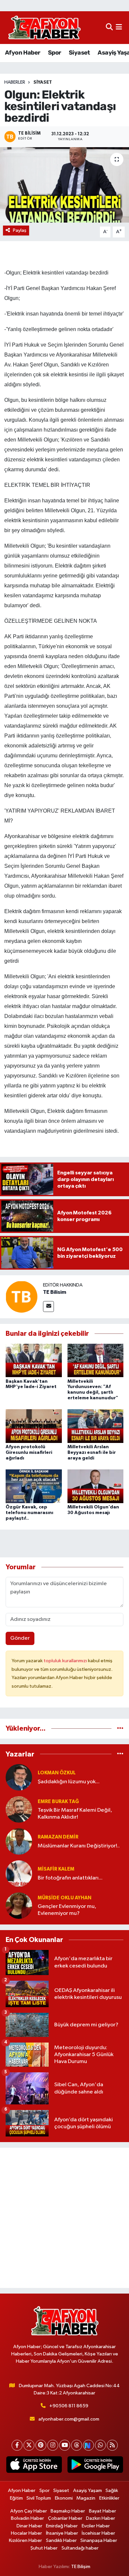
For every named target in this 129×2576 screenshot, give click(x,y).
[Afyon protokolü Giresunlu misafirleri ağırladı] (34, 1426)
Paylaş (20, 230)
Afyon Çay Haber (29, 2511)
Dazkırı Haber (101, 2518)
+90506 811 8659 (69, 2406)
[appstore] (34, 2466)
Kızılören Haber (25, 2540)
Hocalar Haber (26, 2533)
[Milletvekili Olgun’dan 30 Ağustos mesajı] (96, 1486)
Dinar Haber (29, 2526)
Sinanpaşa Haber (99, 2540)
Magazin (86, 2498)
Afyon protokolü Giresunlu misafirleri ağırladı (29, 1453)
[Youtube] (65, 2445)
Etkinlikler (109, 2498)
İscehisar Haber (98, 2533)
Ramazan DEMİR (58, 1837)
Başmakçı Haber (68, 2511)
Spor (55, 53)
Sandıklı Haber (61, 2540)
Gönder (20, 1638)
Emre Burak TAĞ (58, 1802)
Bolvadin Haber (27, 2518)
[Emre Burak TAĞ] (19, 1809)
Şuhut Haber (44, 2548)
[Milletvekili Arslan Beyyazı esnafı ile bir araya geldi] (96, 1426)
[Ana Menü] (119, 28)
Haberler (15, 82)
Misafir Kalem (56, 1869)
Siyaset (79, 53)
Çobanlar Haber (65, 2518)
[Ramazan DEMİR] (19, 1841)
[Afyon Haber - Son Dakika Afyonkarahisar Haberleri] (44, 28)
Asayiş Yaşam (87, 2491)
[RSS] (112, 2445)
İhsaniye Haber (62, 2533)
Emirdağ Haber (62, 2526)
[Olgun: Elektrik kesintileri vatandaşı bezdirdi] (64, 185)
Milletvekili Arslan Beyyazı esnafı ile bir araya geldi (92, 1453)
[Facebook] (17, 2445)
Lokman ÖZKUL (57, 1773)
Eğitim (16, 2498)
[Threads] (77, 2445)
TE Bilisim (55, 1292)
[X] (29, 2445)
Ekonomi (64, 2498)
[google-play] (95, 2466)
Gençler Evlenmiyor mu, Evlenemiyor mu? (67, 1910)
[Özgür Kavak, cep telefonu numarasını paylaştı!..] (34, 1486)
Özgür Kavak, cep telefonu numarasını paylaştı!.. (29, 1513)
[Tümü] (120, 1729)
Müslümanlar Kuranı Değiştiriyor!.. (79, 1846)
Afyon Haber (22, 53)
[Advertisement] (64, 2218)
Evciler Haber (96, 2526)
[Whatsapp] (100, 2445)
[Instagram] (53, 2445)
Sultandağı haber (80, 2548)
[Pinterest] (41, 2445)
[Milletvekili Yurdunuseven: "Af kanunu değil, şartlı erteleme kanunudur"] (96, 1360)
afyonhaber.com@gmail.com (69, 2419)
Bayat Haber (103, 2511)
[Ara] (109, 28)
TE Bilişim (81, 2567)
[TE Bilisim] (21, 1297)
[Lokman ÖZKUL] (19, 1777)
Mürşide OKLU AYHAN (64, 1898)
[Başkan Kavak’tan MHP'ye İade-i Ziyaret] (34, 1360)
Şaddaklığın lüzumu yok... (69, 1782)
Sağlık (112, 2491)
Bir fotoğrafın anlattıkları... (70, 1878)
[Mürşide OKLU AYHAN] (19, 1905)
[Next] (88, 2445)
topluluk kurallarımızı (66, 1661)
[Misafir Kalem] (19, 1873)
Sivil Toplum (39, 2498)
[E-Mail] (48, 1307)
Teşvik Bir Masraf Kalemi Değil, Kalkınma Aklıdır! (75, 1814)
